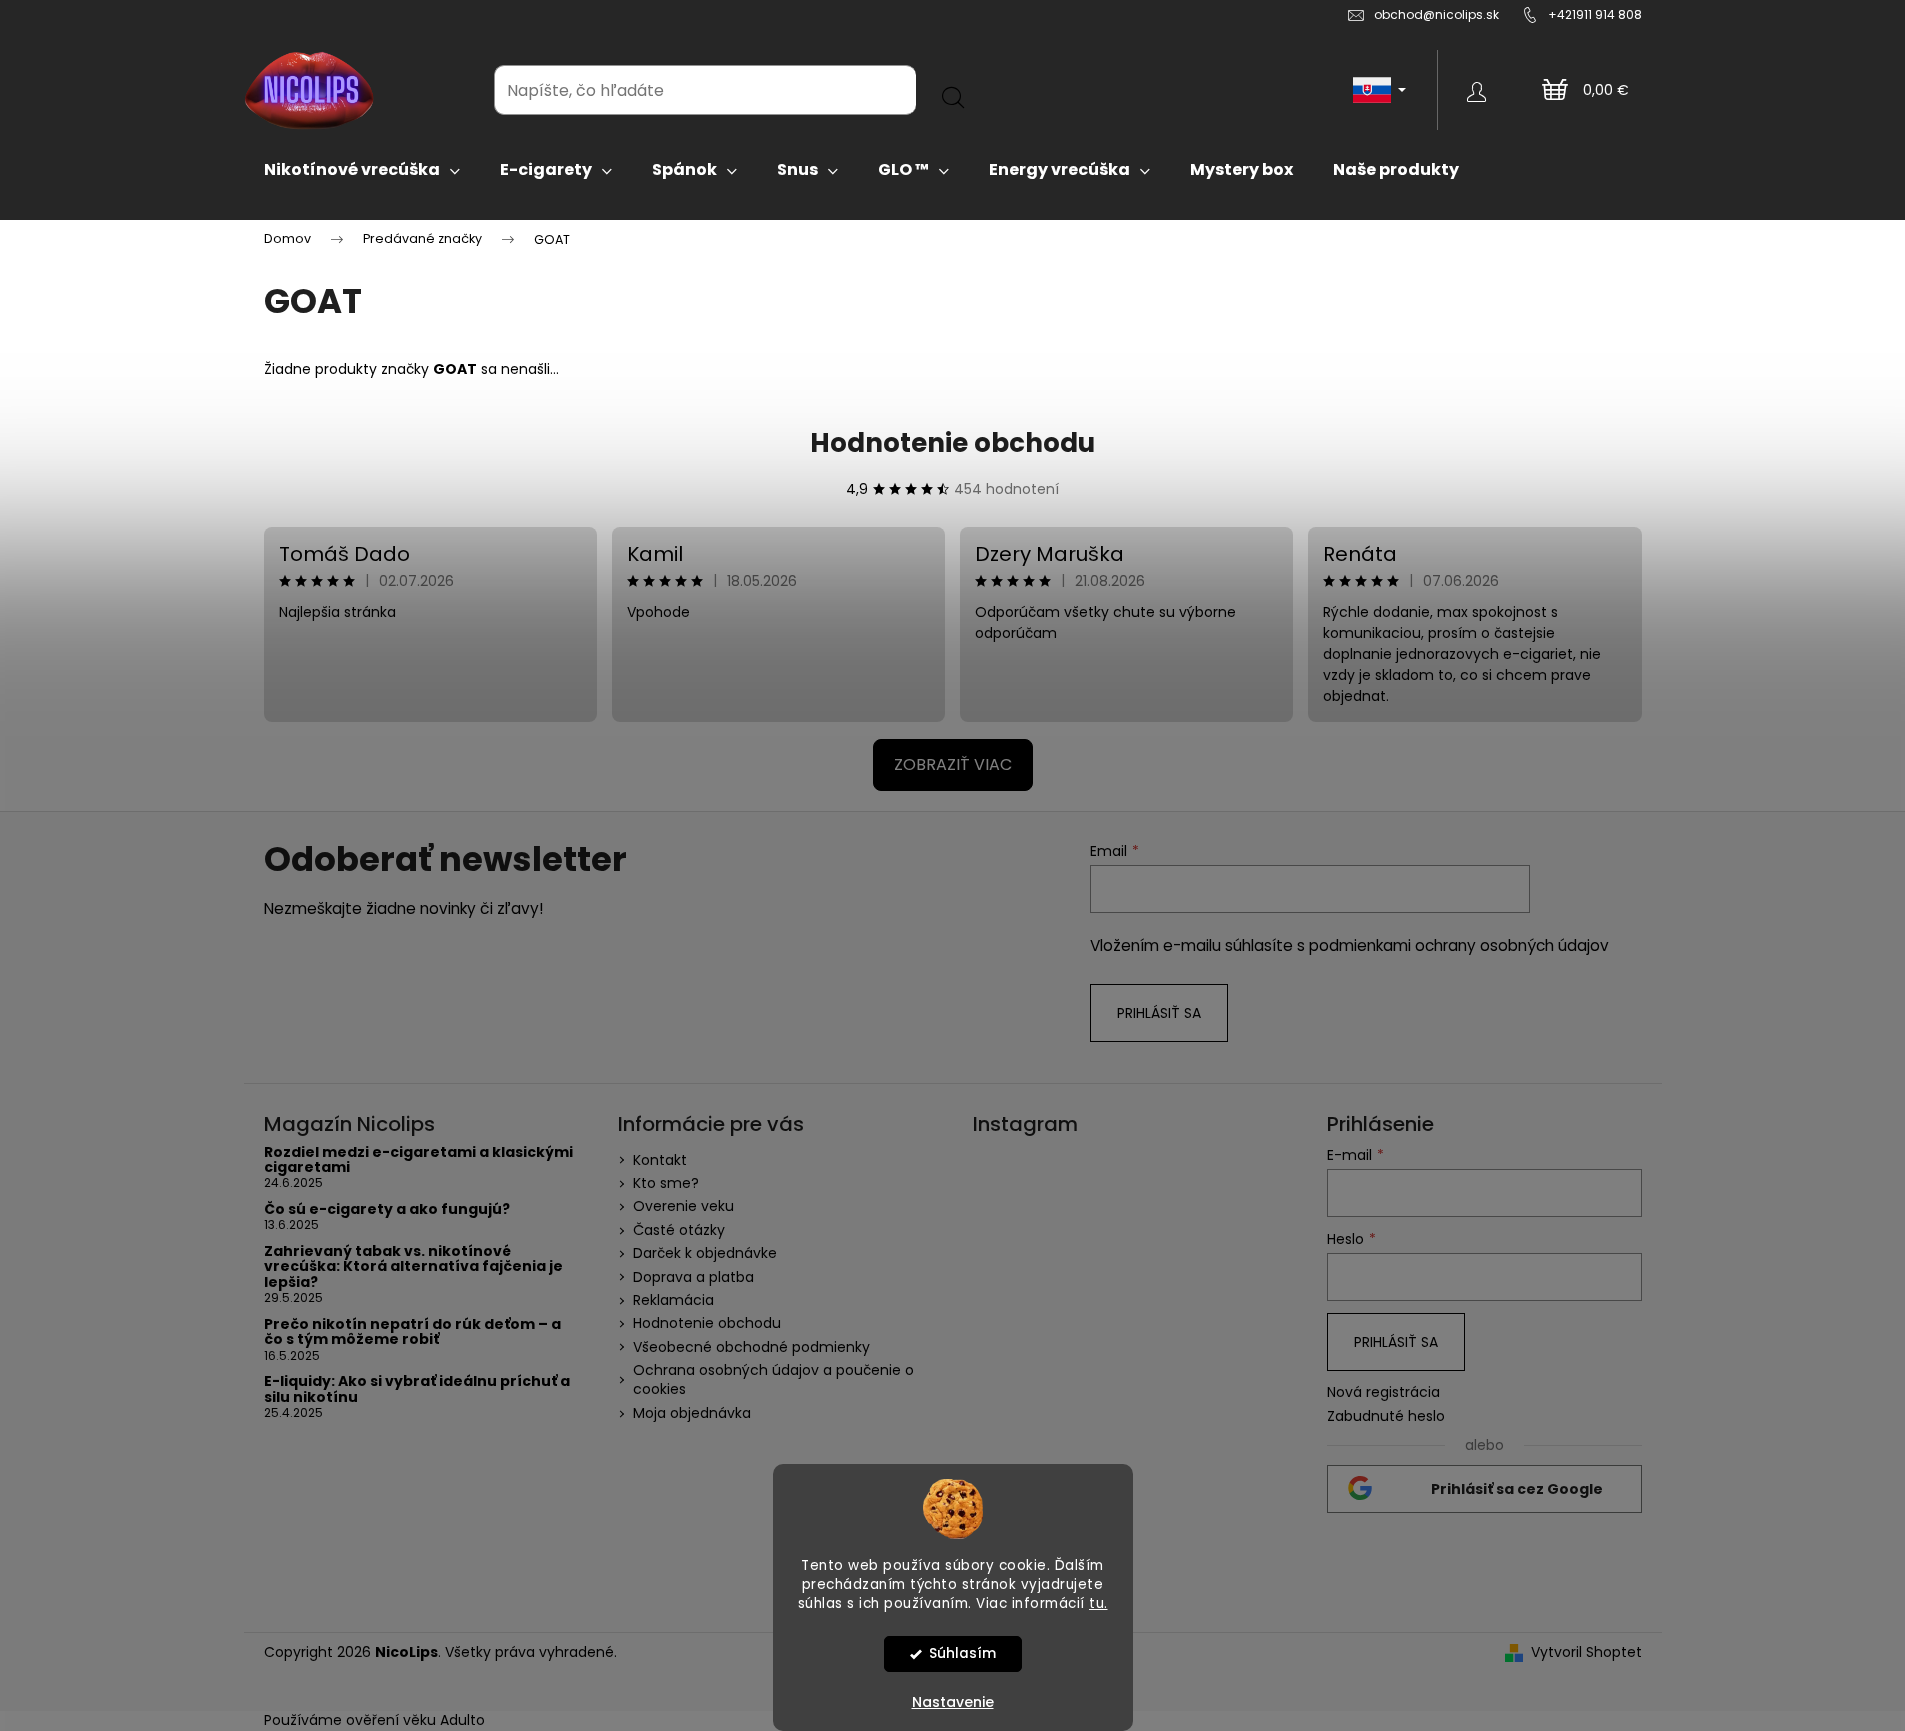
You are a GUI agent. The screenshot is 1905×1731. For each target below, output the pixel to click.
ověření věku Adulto (415, 1720)
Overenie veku (683, 1206)
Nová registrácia (1383, 1392)
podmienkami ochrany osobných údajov (1459, 945)
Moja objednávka (692, 1413)
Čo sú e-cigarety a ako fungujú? (387, 1209)
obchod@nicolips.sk (1436, 14)
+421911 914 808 (1595, 14)
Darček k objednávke (705, 1253)
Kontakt (660, 1160)
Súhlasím (962, 1653)
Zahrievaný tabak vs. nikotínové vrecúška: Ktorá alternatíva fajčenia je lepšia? (413, 1267)
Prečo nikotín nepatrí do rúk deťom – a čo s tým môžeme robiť (412, 1332)
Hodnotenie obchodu (952, 443)
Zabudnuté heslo (1386, 1416)
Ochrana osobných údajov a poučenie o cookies (773, 1379)
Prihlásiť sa (1159, 1013)
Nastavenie (953, 1702)
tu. (1098, 1602)
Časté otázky (679, 1230)
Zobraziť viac (953, 764)
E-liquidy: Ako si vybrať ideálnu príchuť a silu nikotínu (417, 1389)
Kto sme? (666, 1183)
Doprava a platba (693, 1277)
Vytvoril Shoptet (1586, 1652)
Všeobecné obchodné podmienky (751, 1347)
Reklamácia (673, 1300)
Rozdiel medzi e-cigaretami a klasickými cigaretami (418, 1160)
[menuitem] (362, 170)
